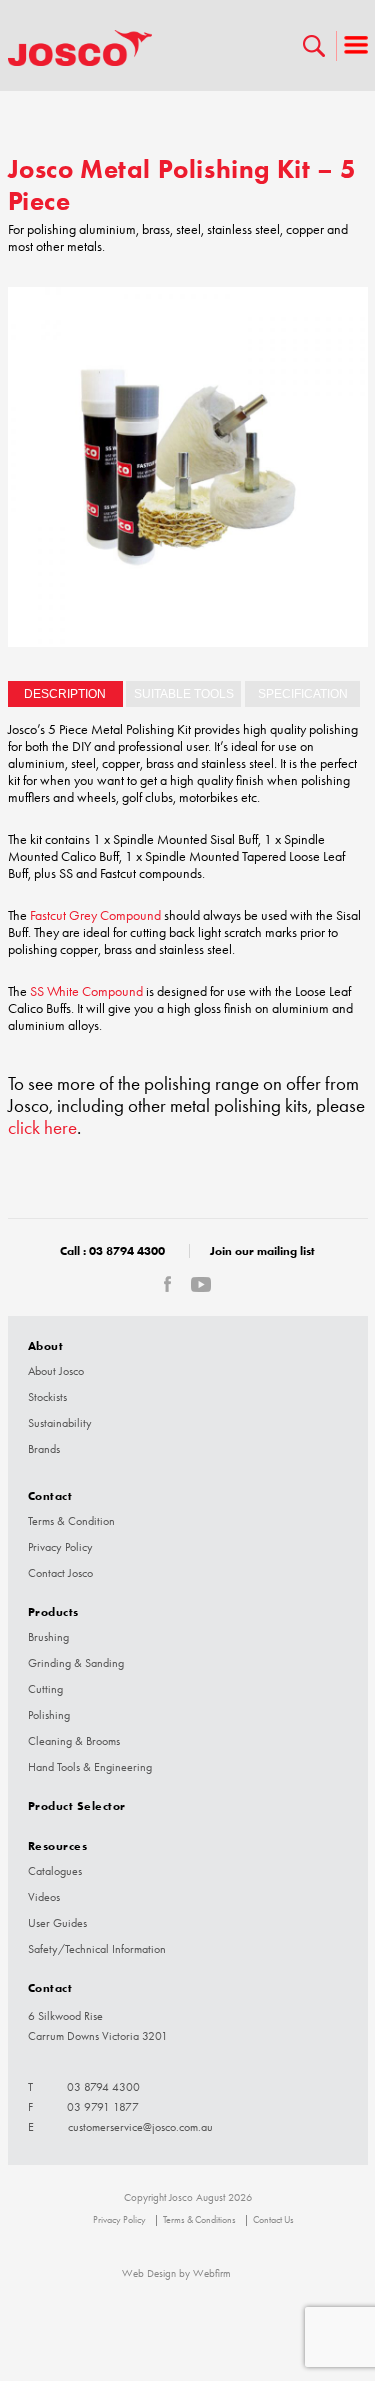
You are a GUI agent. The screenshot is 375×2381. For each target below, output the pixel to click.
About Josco (56, 1371)
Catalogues (55, 1871)
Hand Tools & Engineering (90, 1767)
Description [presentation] (65, 694)
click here (42, 1128)
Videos (44, 1897)
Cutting (45, 1689)
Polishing (49, 1715)
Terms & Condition (71, 1521)
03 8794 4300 (127, 1250)
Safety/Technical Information (97, 1949)
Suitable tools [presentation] (184, 694)
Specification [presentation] (303, 694)
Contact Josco (60, 1573)
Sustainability (60, 1423)
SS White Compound (86, 991)
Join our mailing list (262, 1250)
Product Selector (77, 1805)
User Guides (57, 1923)
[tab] (65, 694)
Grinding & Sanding (76, 1663)
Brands (44, 1449)
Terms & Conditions (199, 2220)
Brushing (48, 1637)
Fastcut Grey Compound (94, 915)
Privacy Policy (60, 1547)
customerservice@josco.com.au (140, 2127)
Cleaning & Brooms (74, 1741)
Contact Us (273, 2220)
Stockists (47, 1397)
